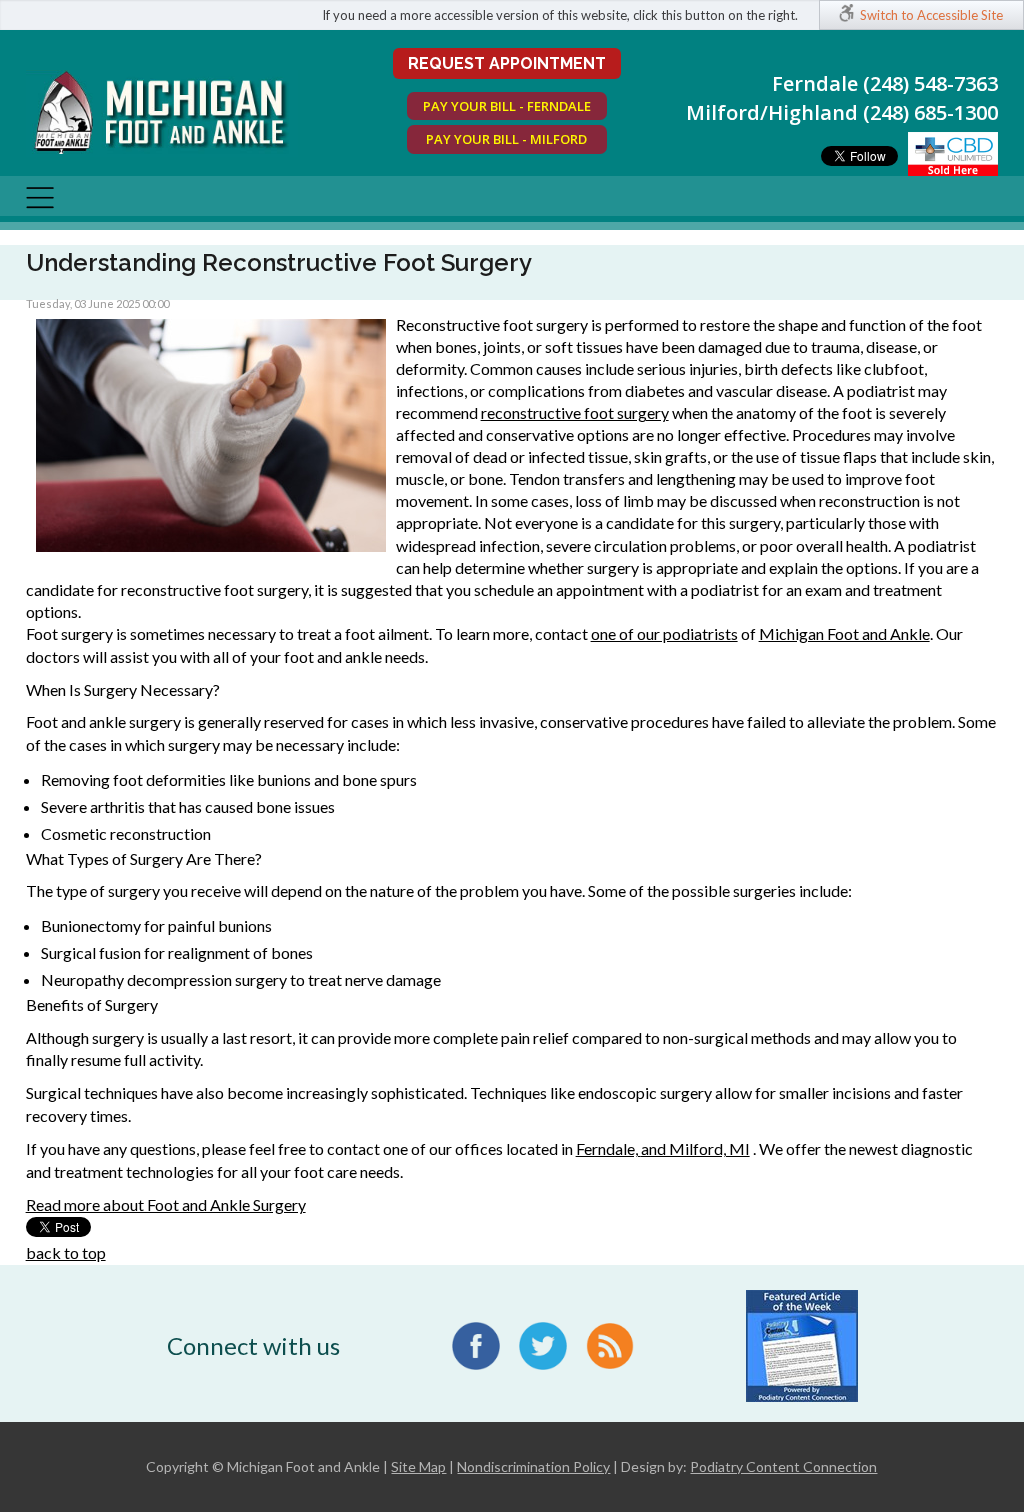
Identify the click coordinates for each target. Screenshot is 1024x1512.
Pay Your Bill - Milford (506, 139)
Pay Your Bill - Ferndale (507, 106)
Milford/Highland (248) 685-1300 (842, 112)
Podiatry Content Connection (783, 1466)
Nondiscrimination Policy (533, 1466)
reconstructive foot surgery (575, 412)
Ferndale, (608, 1148)
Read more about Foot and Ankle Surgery (166, 1204)
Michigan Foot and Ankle (844, 633)
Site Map (418, 1466)
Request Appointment (507, 63)
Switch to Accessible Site (931, 15)
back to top (66, 1252)
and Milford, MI (695, 1148)
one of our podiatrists (664, 633)
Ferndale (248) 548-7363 (885, 83)
